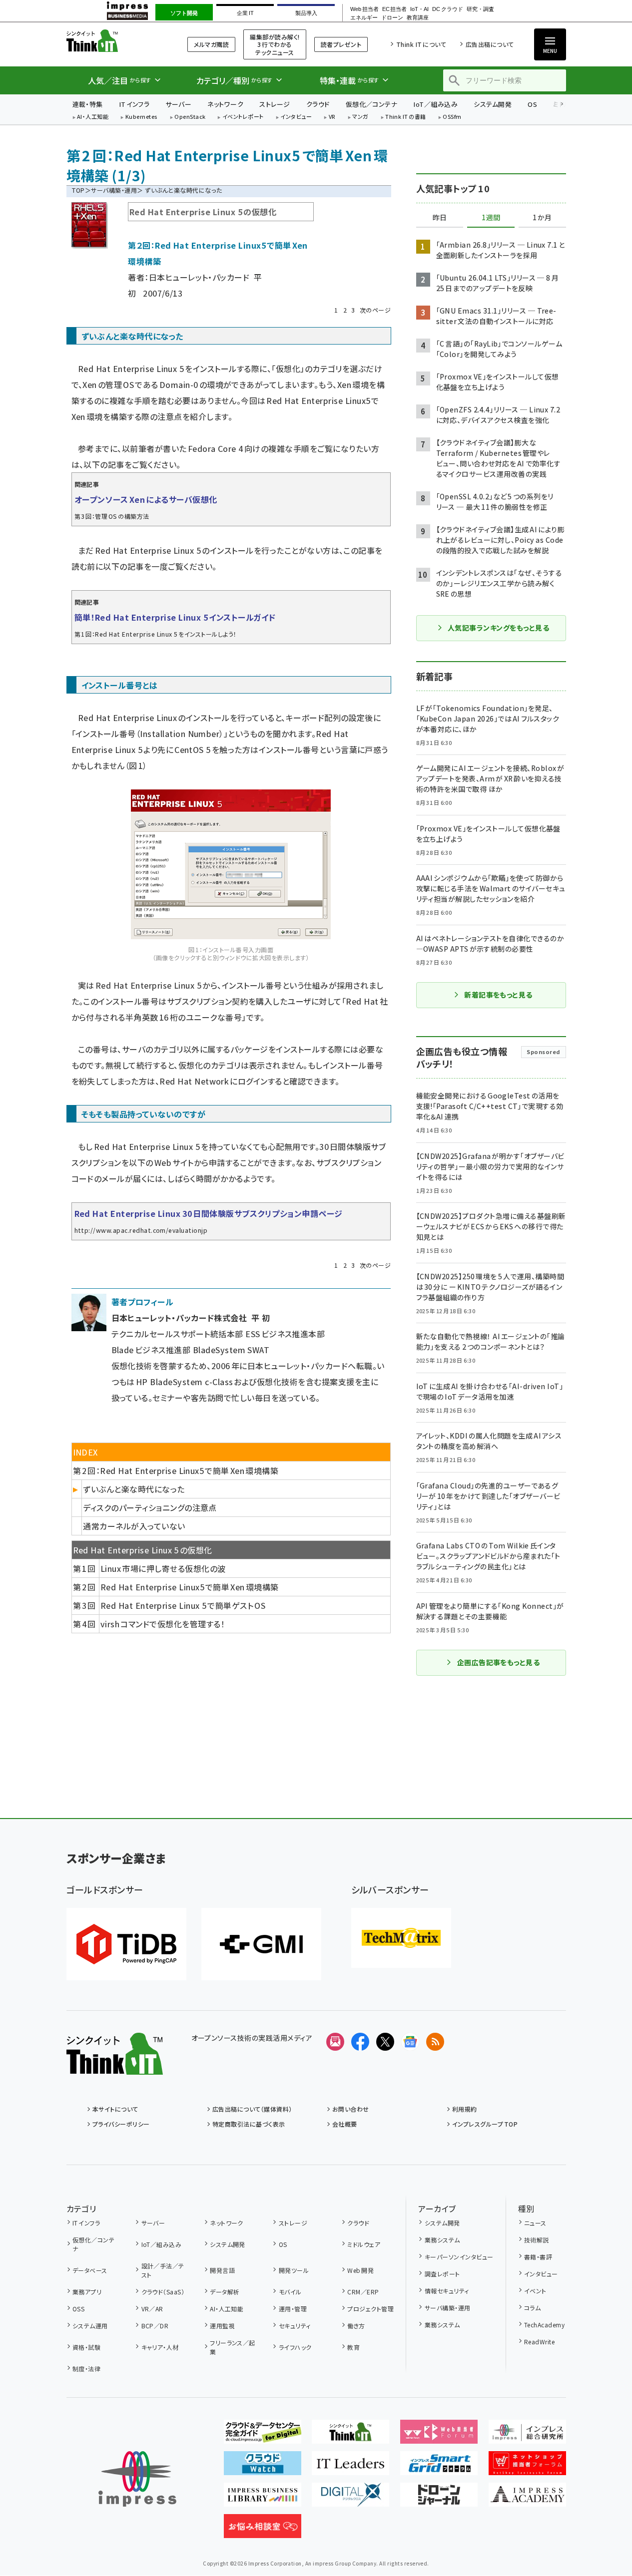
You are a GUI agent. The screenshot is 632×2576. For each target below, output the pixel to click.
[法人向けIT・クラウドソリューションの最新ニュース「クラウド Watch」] (263, 2467)
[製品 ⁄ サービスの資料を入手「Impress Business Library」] (263, 2499)
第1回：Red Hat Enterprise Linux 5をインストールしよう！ (156, 634)
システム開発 (493, 104)
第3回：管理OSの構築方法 (112, 516)
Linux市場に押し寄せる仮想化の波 (163, 1568)
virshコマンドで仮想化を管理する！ (163, 1624)
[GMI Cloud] (261, 1944)
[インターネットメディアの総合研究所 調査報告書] (527, 2436)
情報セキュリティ (447, 2291)
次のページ (375, 310)
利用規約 (465, 2109)
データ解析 (225, 2292)
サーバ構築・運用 (114, 190)
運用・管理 (293, 2309)
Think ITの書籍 (406, 117)
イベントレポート (243, 117)
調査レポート (442, 2274)
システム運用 (90, 2326)
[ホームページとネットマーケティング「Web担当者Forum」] (439, 2436)
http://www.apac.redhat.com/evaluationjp (141, 1230)
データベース (90, 2270)
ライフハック (295, 2347)
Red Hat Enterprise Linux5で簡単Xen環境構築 (190, 1587)
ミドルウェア (364, 2244)
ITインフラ (134, 104)
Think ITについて (421, 44)
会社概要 (345, 2124)
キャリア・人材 (160, 2347)
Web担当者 (364, 9)
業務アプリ (87, 2292)
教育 (353, 2347)
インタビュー (296, 117)
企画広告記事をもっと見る (499, 1662)
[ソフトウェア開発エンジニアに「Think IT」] (350, 2436)
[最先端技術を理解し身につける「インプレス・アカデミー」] (527, 2499)
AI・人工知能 (93, 117)
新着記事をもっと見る (498, 995)
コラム (532, 2308)
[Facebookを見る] (360, 2042)
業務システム (442, 2240)
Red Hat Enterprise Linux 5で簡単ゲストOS (183, 1605)
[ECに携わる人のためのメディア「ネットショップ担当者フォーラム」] (527, 2467)
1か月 (542, 218)
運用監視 (222, 2326)
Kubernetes (142, 117)
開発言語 (222, 2270)
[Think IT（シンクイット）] (115, 2067)
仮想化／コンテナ (372, 104)
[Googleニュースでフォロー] (410, 2042)
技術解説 (537, 2240)
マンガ (360, 117)
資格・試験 (86, 2347)
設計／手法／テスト (163, 2270)
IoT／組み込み (435, 104)
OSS (78, 2309)
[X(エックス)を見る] (385, 2042)
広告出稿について (490, 44)
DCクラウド (447, 9)
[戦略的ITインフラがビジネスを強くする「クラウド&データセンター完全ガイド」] (263, 2436)
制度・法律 (86, 2369)
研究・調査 (480, 9)
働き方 (356, 2326)
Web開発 (360, 2270)
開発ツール (294, 2270)
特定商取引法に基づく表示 (249, 2124)
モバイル (290, 2292)
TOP (78, 190)
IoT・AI (419, 9)
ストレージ (275, 104)
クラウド (318, 104)
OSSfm (452, 117)
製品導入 (306, 13)
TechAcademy (544, 2325)
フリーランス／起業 (233, 2347)
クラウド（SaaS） (163, 2292)
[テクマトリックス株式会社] (401, 1938)
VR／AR (152, 2309)
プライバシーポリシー (121, 2124)
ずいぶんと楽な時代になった (134, 1489)
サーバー (178, 104)
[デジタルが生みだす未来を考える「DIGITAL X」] (350, 2499)
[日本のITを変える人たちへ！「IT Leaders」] (350, 2467)
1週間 (491, 218)
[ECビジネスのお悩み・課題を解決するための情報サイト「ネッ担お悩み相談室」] (263, 2530)
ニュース (535, 2223)
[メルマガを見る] (335, 2042)
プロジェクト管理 (370, 2309)
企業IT (245, 13)
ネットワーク (225, 104)
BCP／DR (155, 2326)
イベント (535, 2291)
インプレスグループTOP (485, 2124)
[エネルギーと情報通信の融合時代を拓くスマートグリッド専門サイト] (439, 2467)
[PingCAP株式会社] (126, 1944)
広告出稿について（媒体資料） (252, 2109)
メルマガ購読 (211, 44)
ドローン (392, 18)
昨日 (440, 218)
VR (332, 117)
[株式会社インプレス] (137, 2479)
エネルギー (364, 18)
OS (532, 104)
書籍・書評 (538, 2257)
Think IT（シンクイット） (115, 41)
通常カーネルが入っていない (134, 1526)
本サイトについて (115, 2109)
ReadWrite (539, 2342)
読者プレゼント (341, 44)
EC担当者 (394, 9)
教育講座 (418, 18)
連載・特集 (88, 104)
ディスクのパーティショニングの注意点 (150, 1507)
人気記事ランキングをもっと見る (498, 628)
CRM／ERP (363, 2292)
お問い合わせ (351, 2109)
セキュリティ (295, 2326)
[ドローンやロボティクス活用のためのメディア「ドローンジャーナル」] (439, 2499)
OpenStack (190, 117)
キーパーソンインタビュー (459, 2257)
